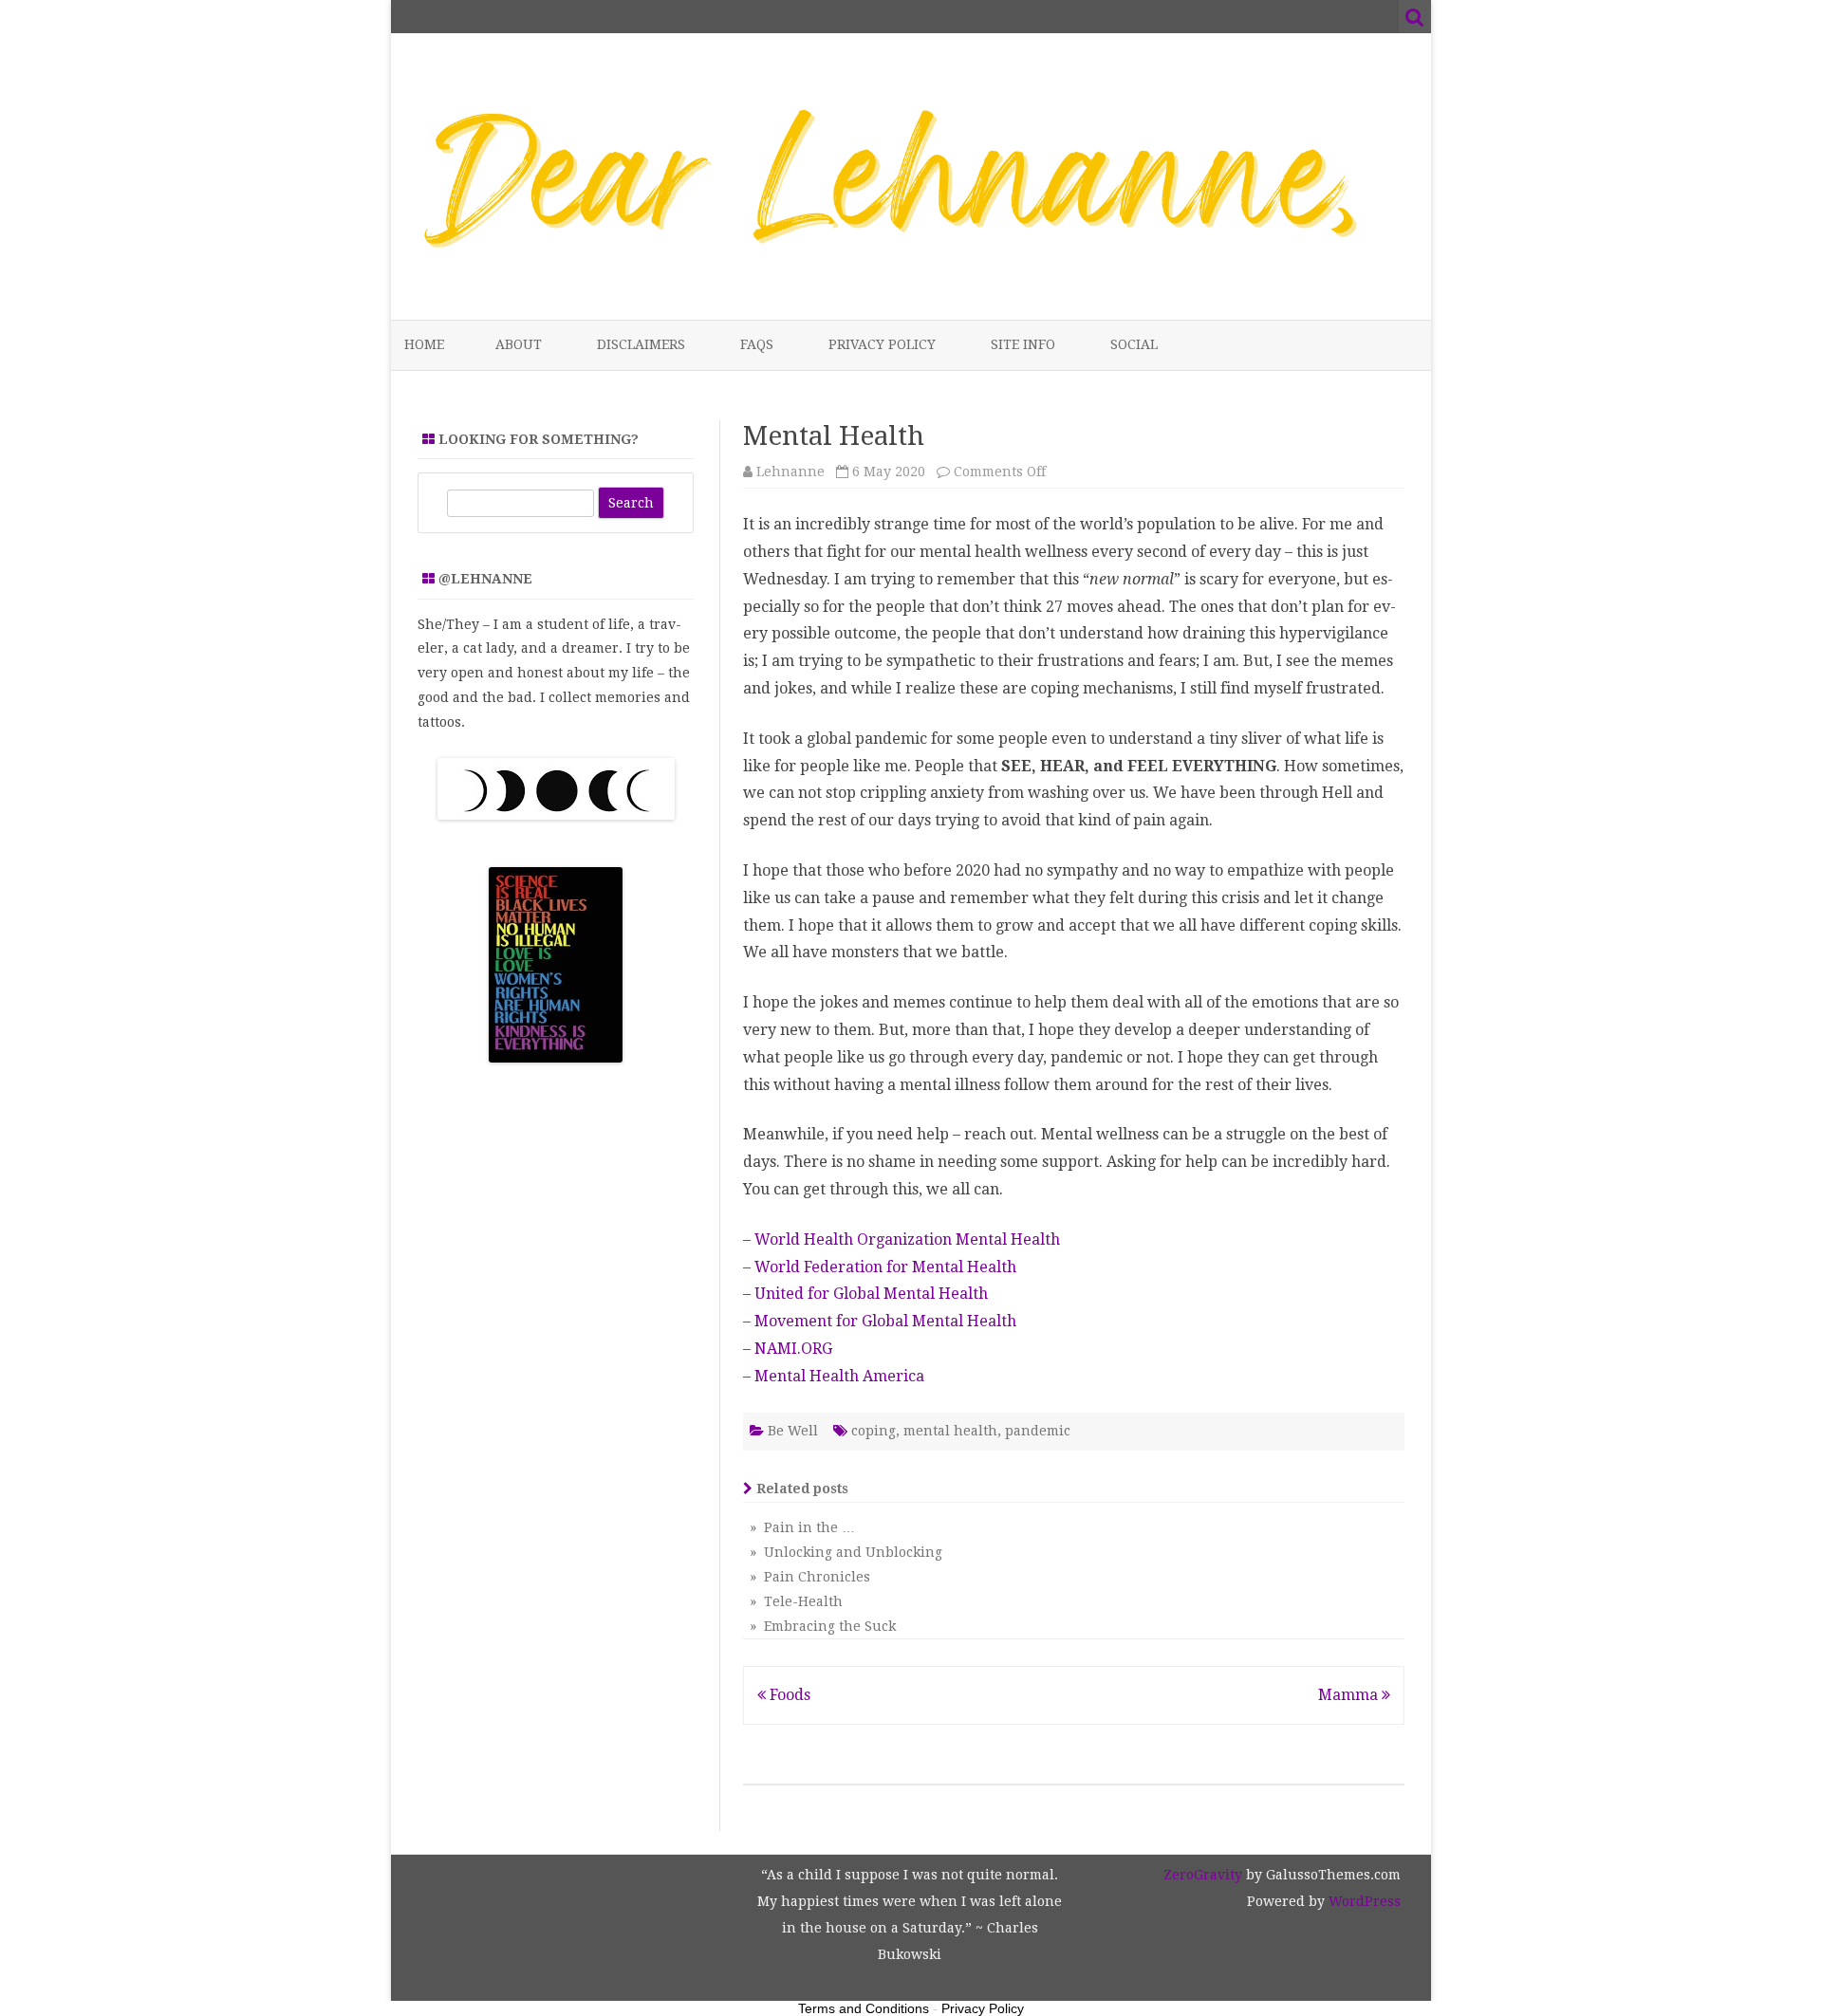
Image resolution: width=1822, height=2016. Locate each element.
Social (1134, 344)
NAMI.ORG (793, 1349)
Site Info (1023, 344)
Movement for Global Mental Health (885, 1321)
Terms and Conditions (864, 2008)
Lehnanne (790, 472)
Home (424, 344)
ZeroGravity (1203, 1875)
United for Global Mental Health (871, 1294)
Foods (788, 1695)
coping (874, 1431)
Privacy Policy (882, 344)
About (519, 344)
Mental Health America (839, 1376)
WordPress (1363, 1901)
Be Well (793, 1431)
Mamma (1350, 1695)
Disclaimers (641, 344)
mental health (950, 1431)
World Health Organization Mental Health (907, 1239)
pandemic (1038, 1431)
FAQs (757, 344)
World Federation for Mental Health (885, 1267)
